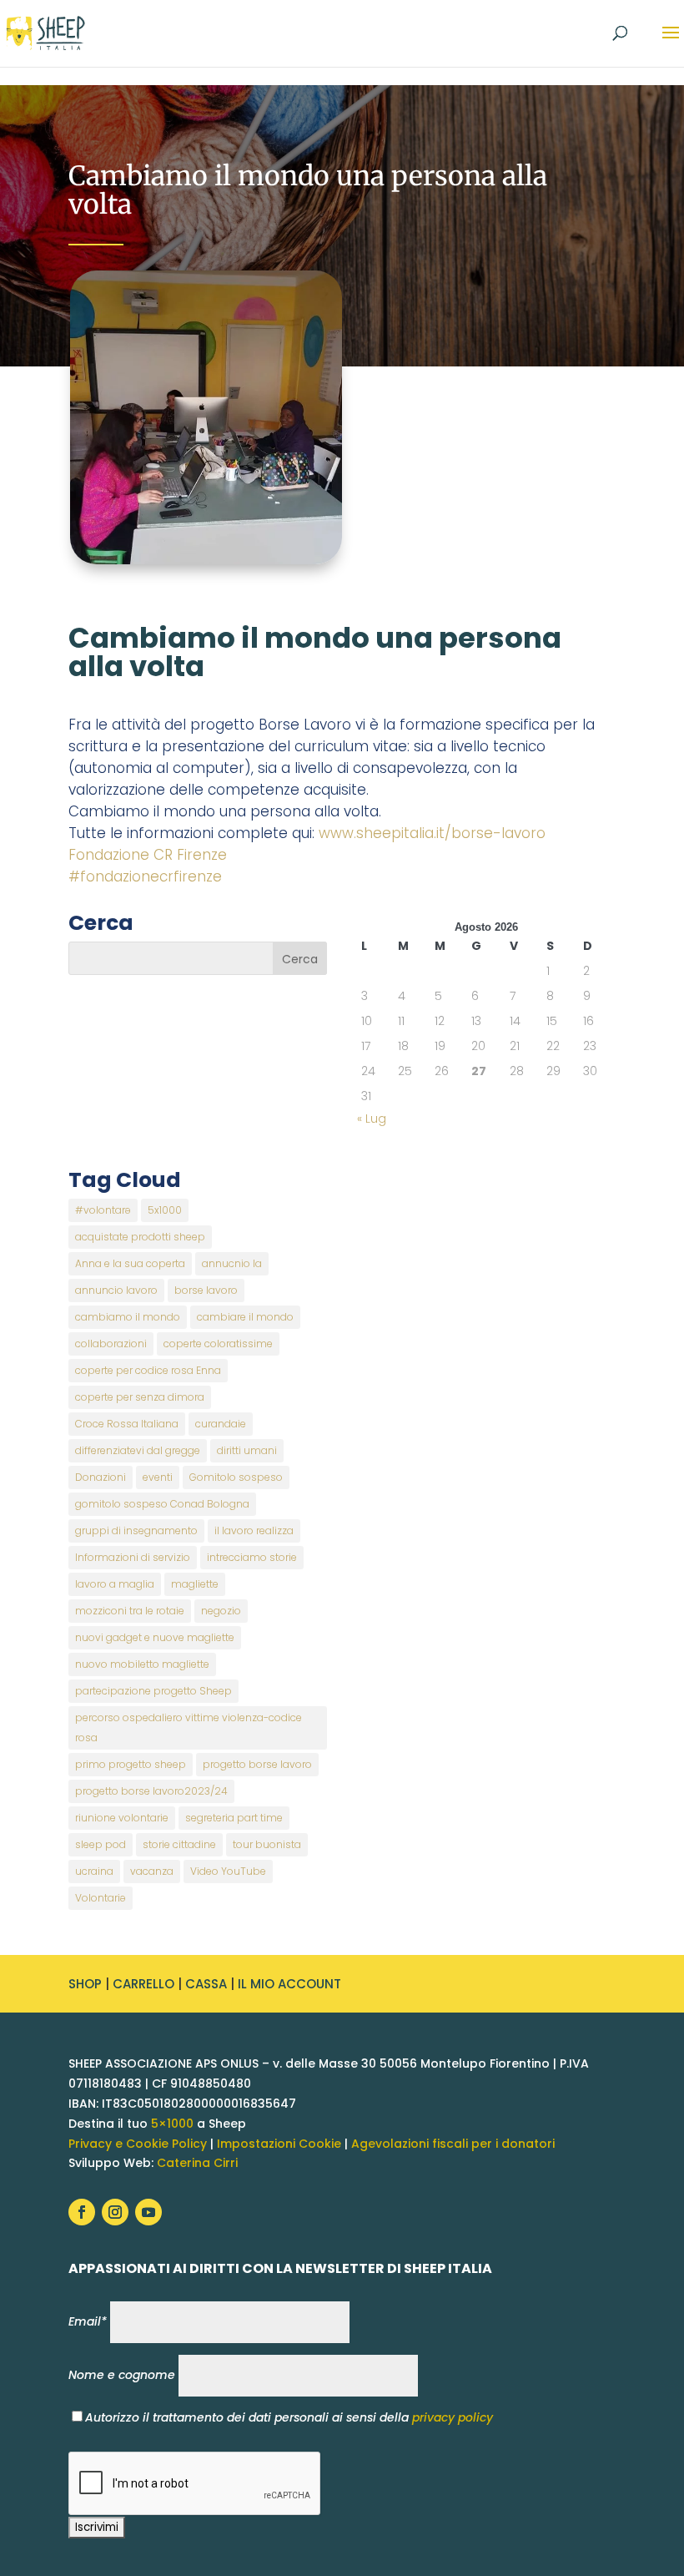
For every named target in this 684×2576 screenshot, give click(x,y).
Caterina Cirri (197, 2163)
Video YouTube (228, 1871)
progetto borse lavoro (257, 1764)
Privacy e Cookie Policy (138, 2144)
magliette (195, 1584)
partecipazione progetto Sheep (153, 1691)
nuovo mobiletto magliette (142, 1664)
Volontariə (101, 1898)
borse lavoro (206, 1290)
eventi (158, 1477)
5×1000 (172, 2124)
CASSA (206, 1984)
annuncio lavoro (116, 1290)
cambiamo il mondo (128, 1317)
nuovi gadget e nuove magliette (155, 1637)
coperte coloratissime (218, 1344)
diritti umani (247, 1450)
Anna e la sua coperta (130, 1263)
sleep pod (101, 1844)
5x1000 (165, 1210)
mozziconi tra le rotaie (130, 1611)
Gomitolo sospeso (236, 1477)
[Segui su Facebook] (82, 2212)
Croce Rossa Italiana (127, 1424)
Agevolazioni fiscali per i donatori (453, 2144)
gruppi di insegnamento (136, 1530)
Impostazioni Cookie (279, 2144)
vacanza (152, 1871)
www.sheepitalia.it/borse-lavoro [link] (432, 833)
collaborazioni (111, 1344)
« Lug (372, 1119)
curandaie (221, 1424)
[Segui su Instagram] (115, 2212)
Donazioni (101, 1477)
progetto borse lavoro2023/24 (151, 1791)
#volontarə (103, 1210)
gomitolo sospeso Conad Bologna (162, 1504)
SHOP (85, 1984)
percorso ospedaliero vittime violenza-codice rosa (189, 1727)
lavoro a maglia (115, 1584)
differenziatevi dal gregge (138, 1450)
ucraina (94, 1871)
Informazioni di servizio (133, 1557)
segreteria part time (234, 1818)
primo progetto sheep (131, 1764)
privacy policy (453, 2417)
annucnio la (232, 1263)
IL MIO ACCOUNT (289, 1984)
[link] (148, 855)
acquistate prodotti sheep (140, 1237)
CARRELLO (143, 1984)
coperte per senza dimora (140, 1397)
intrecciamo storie (252, 1557)
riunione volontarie (122, 1818)
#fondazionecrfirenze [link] (145, 876)
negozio (221, 1611)
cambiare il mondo (245, 1317)
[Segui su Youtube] (148, 2212)
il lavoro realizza (254, 1530)
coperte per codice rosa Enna (148, 1370)
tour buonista (267, 1844)
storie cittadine (179, 1844)
